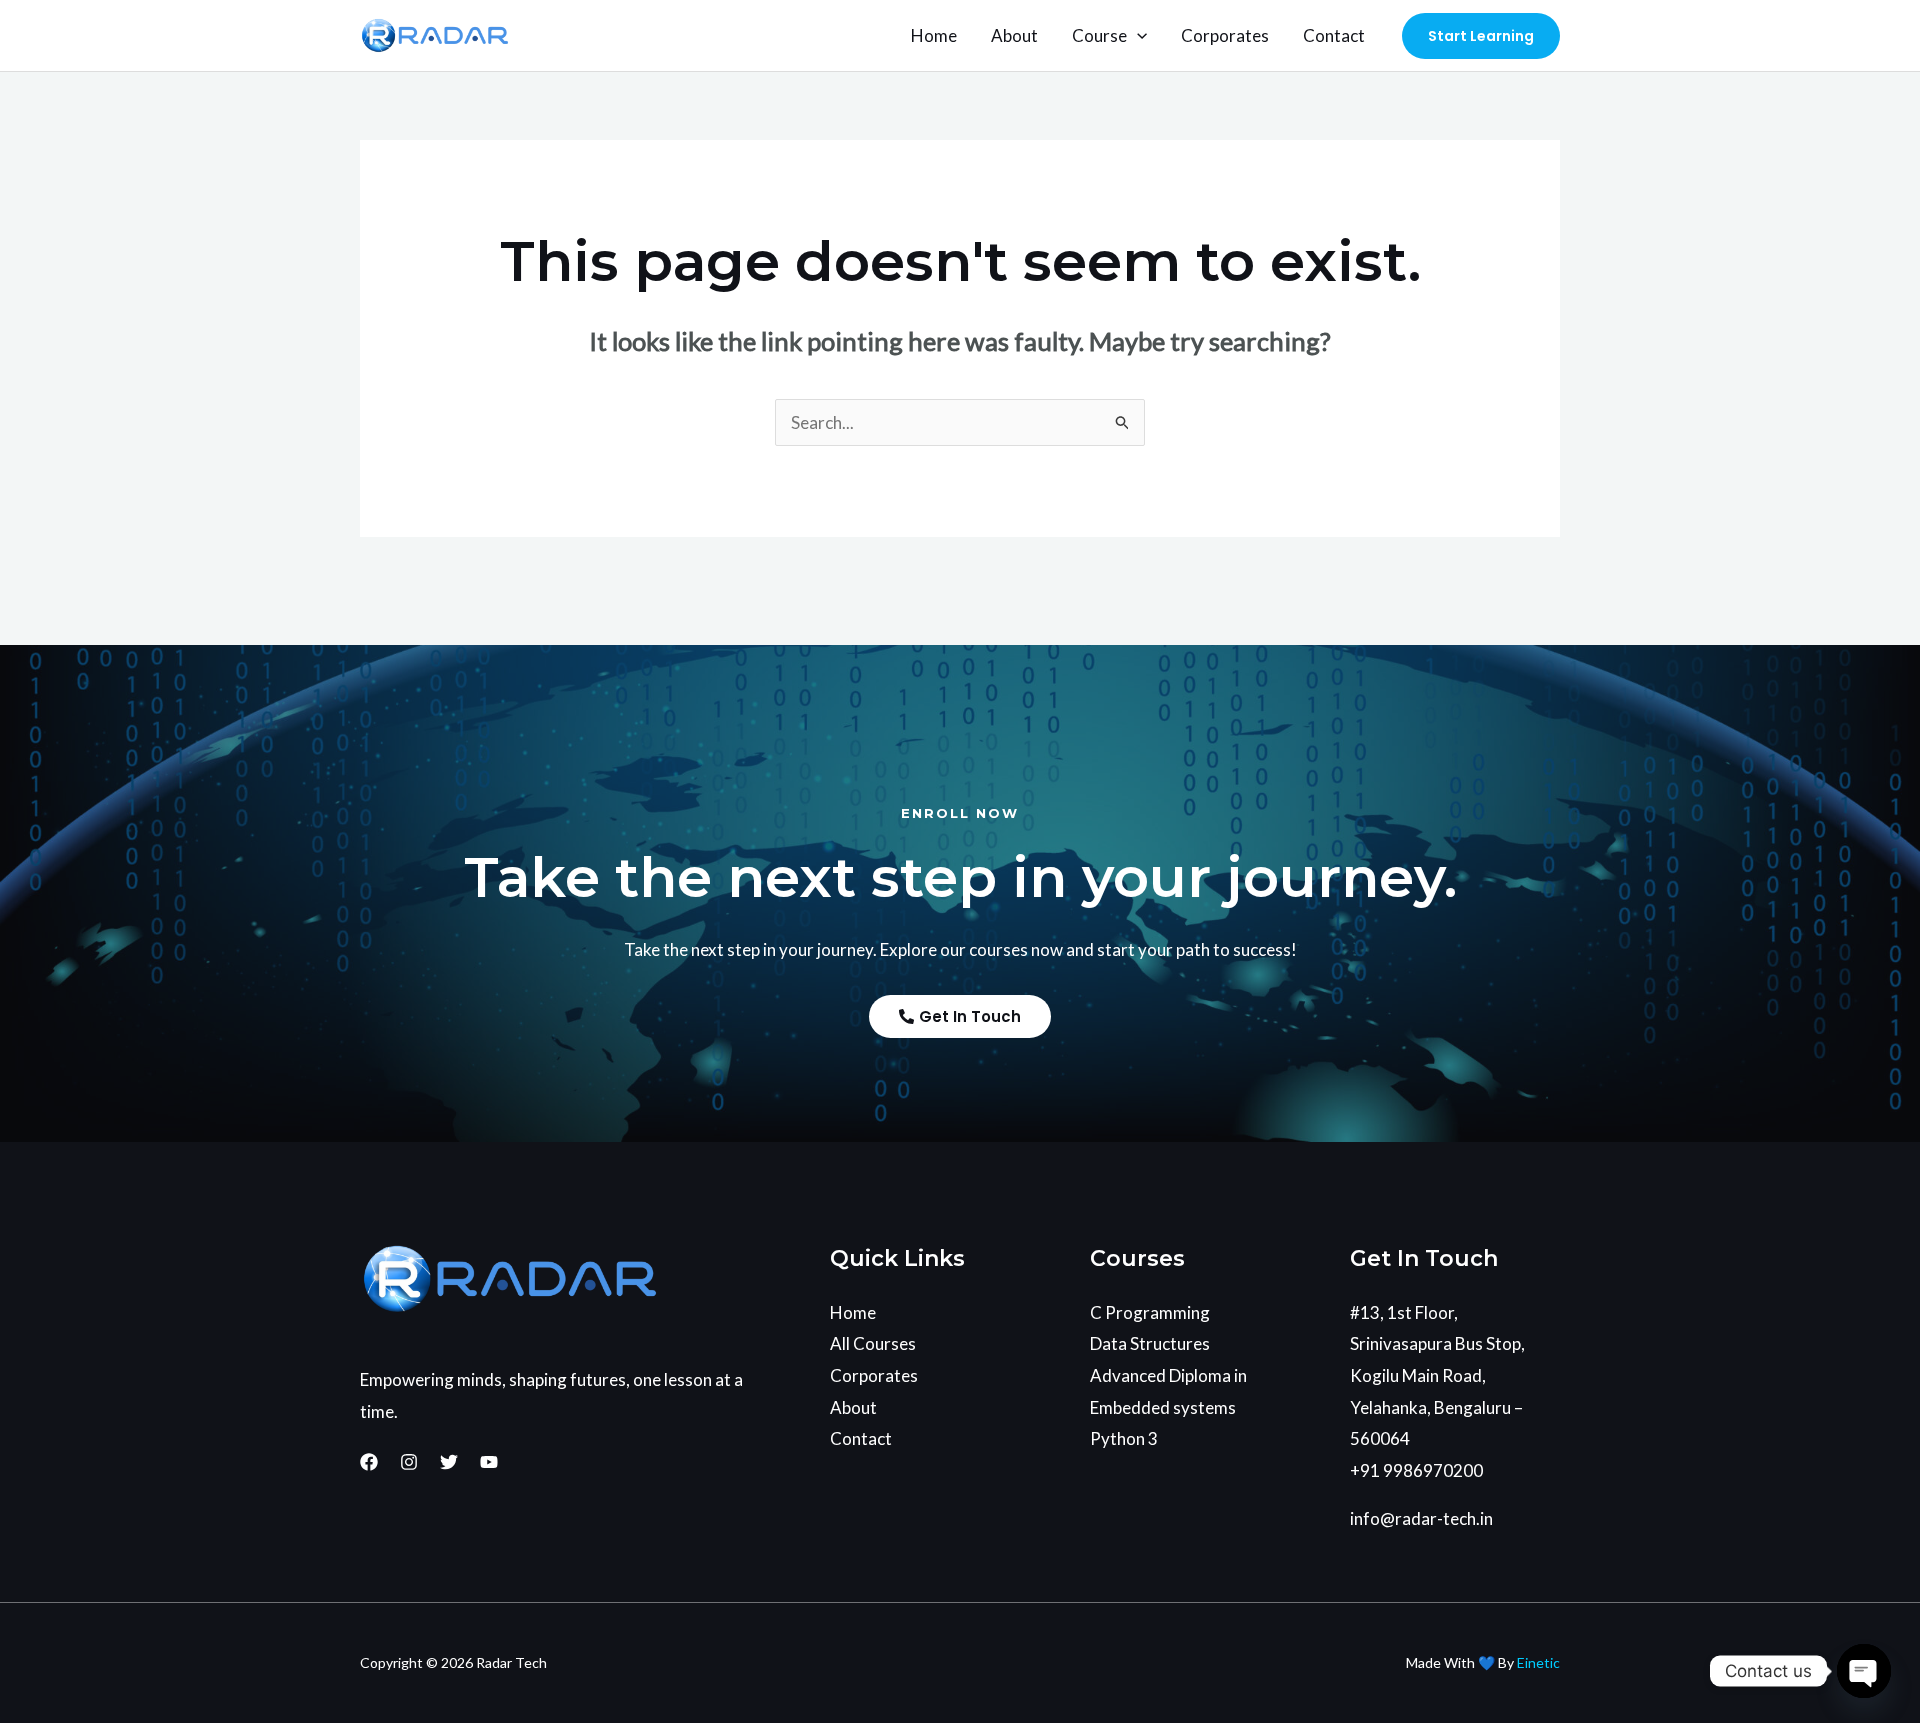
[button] (1137, 36)
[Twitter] (449, 1462)
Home (934, 35)
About (1014, 35)
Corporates (1225, 35)
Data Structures (1150, 1343)
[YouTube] (489, 1462)
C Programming (1150, 1312)
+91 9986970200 (1416, 1470)
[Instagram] (409, 1462)
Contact (1334, 35)
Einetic (1538, 1662)
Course (1099, 35)
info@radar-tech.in (1421, 1518)
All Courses (873, 1343)
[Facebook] (369, 1462)
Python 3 (1124, 1438)
